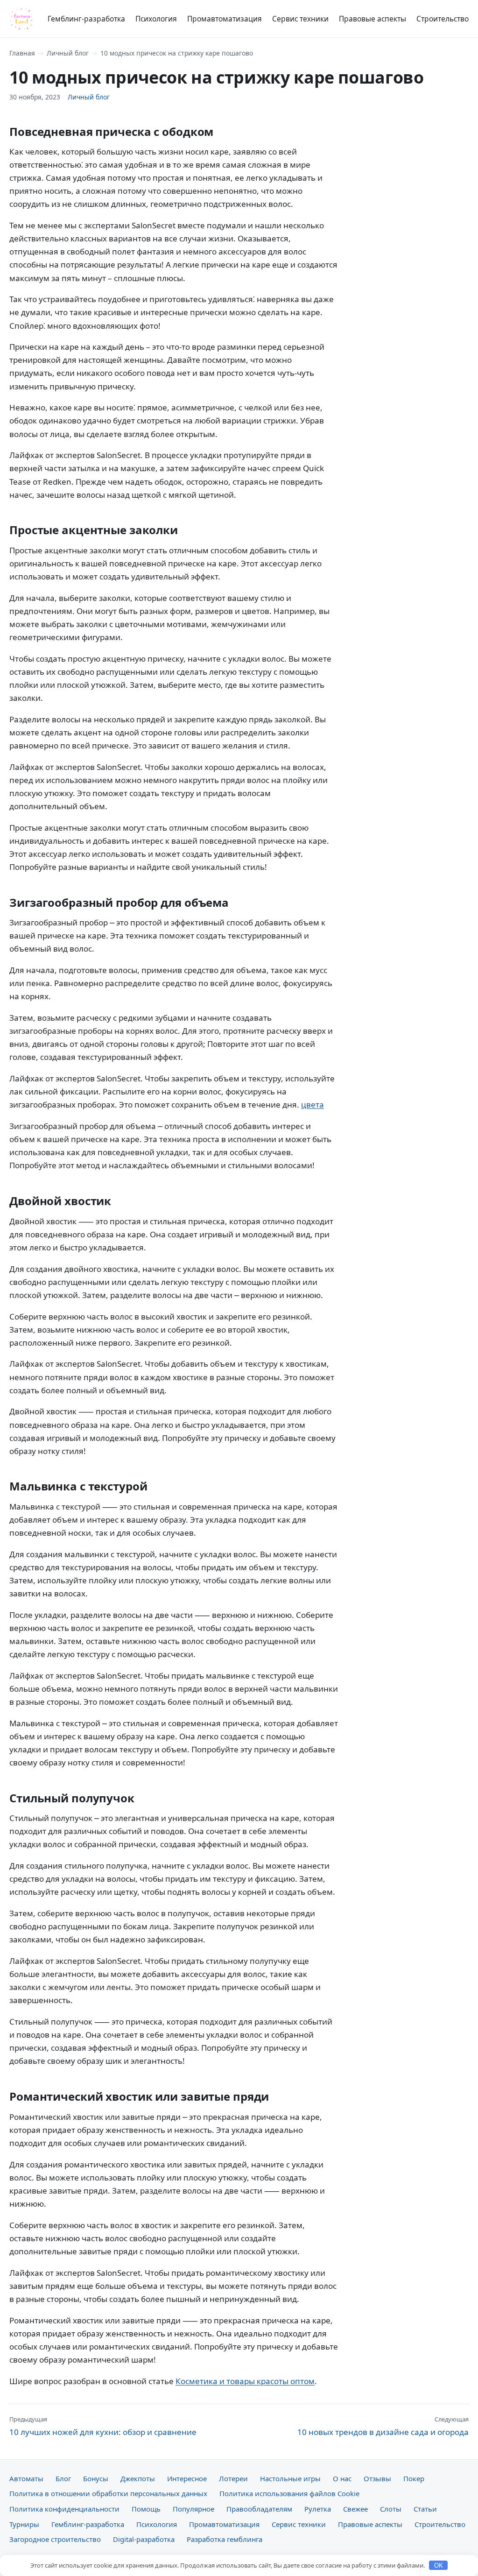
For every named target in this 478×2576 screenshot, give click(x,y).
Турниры (24, 2524)
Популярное (193, 2509)
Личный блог (68, 53)
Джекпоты (138, 2478)
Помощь (146, 2509)
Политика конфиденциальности (64, 2509)
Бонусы (96, 2478)
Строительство (443, 19)
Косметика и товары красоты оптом (245, 2381)
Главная (22, 53)
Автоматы (26, 2478)
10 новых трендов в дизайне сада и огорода (383, 2426)
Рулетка (318, 2509)
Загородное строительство (55, 2539)
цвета (313, 1105)
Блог (63, 2478)
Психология (156, 19)
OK (439, 2565)
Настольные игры (290, 2478)
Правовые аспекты (373, 19)
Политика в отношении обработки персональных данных (108, 2493)
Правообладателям (259, 2509)
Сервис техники (300, 19)
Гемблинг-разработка (86, 19)
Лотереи (233, 2478)
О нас (342, 2478)
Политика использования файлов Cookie (289, 2493)
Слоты (391, 2509)
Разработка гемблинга (225, 2539)
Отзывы (377, 2478)
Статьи (425, 2509)
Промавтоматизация (225, 19)
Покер (414, 2478)
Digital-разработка (144, 2539)
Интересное (187, 2478)
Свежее (355, 2509)
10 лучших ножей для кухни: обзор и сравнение (103, 2426)
